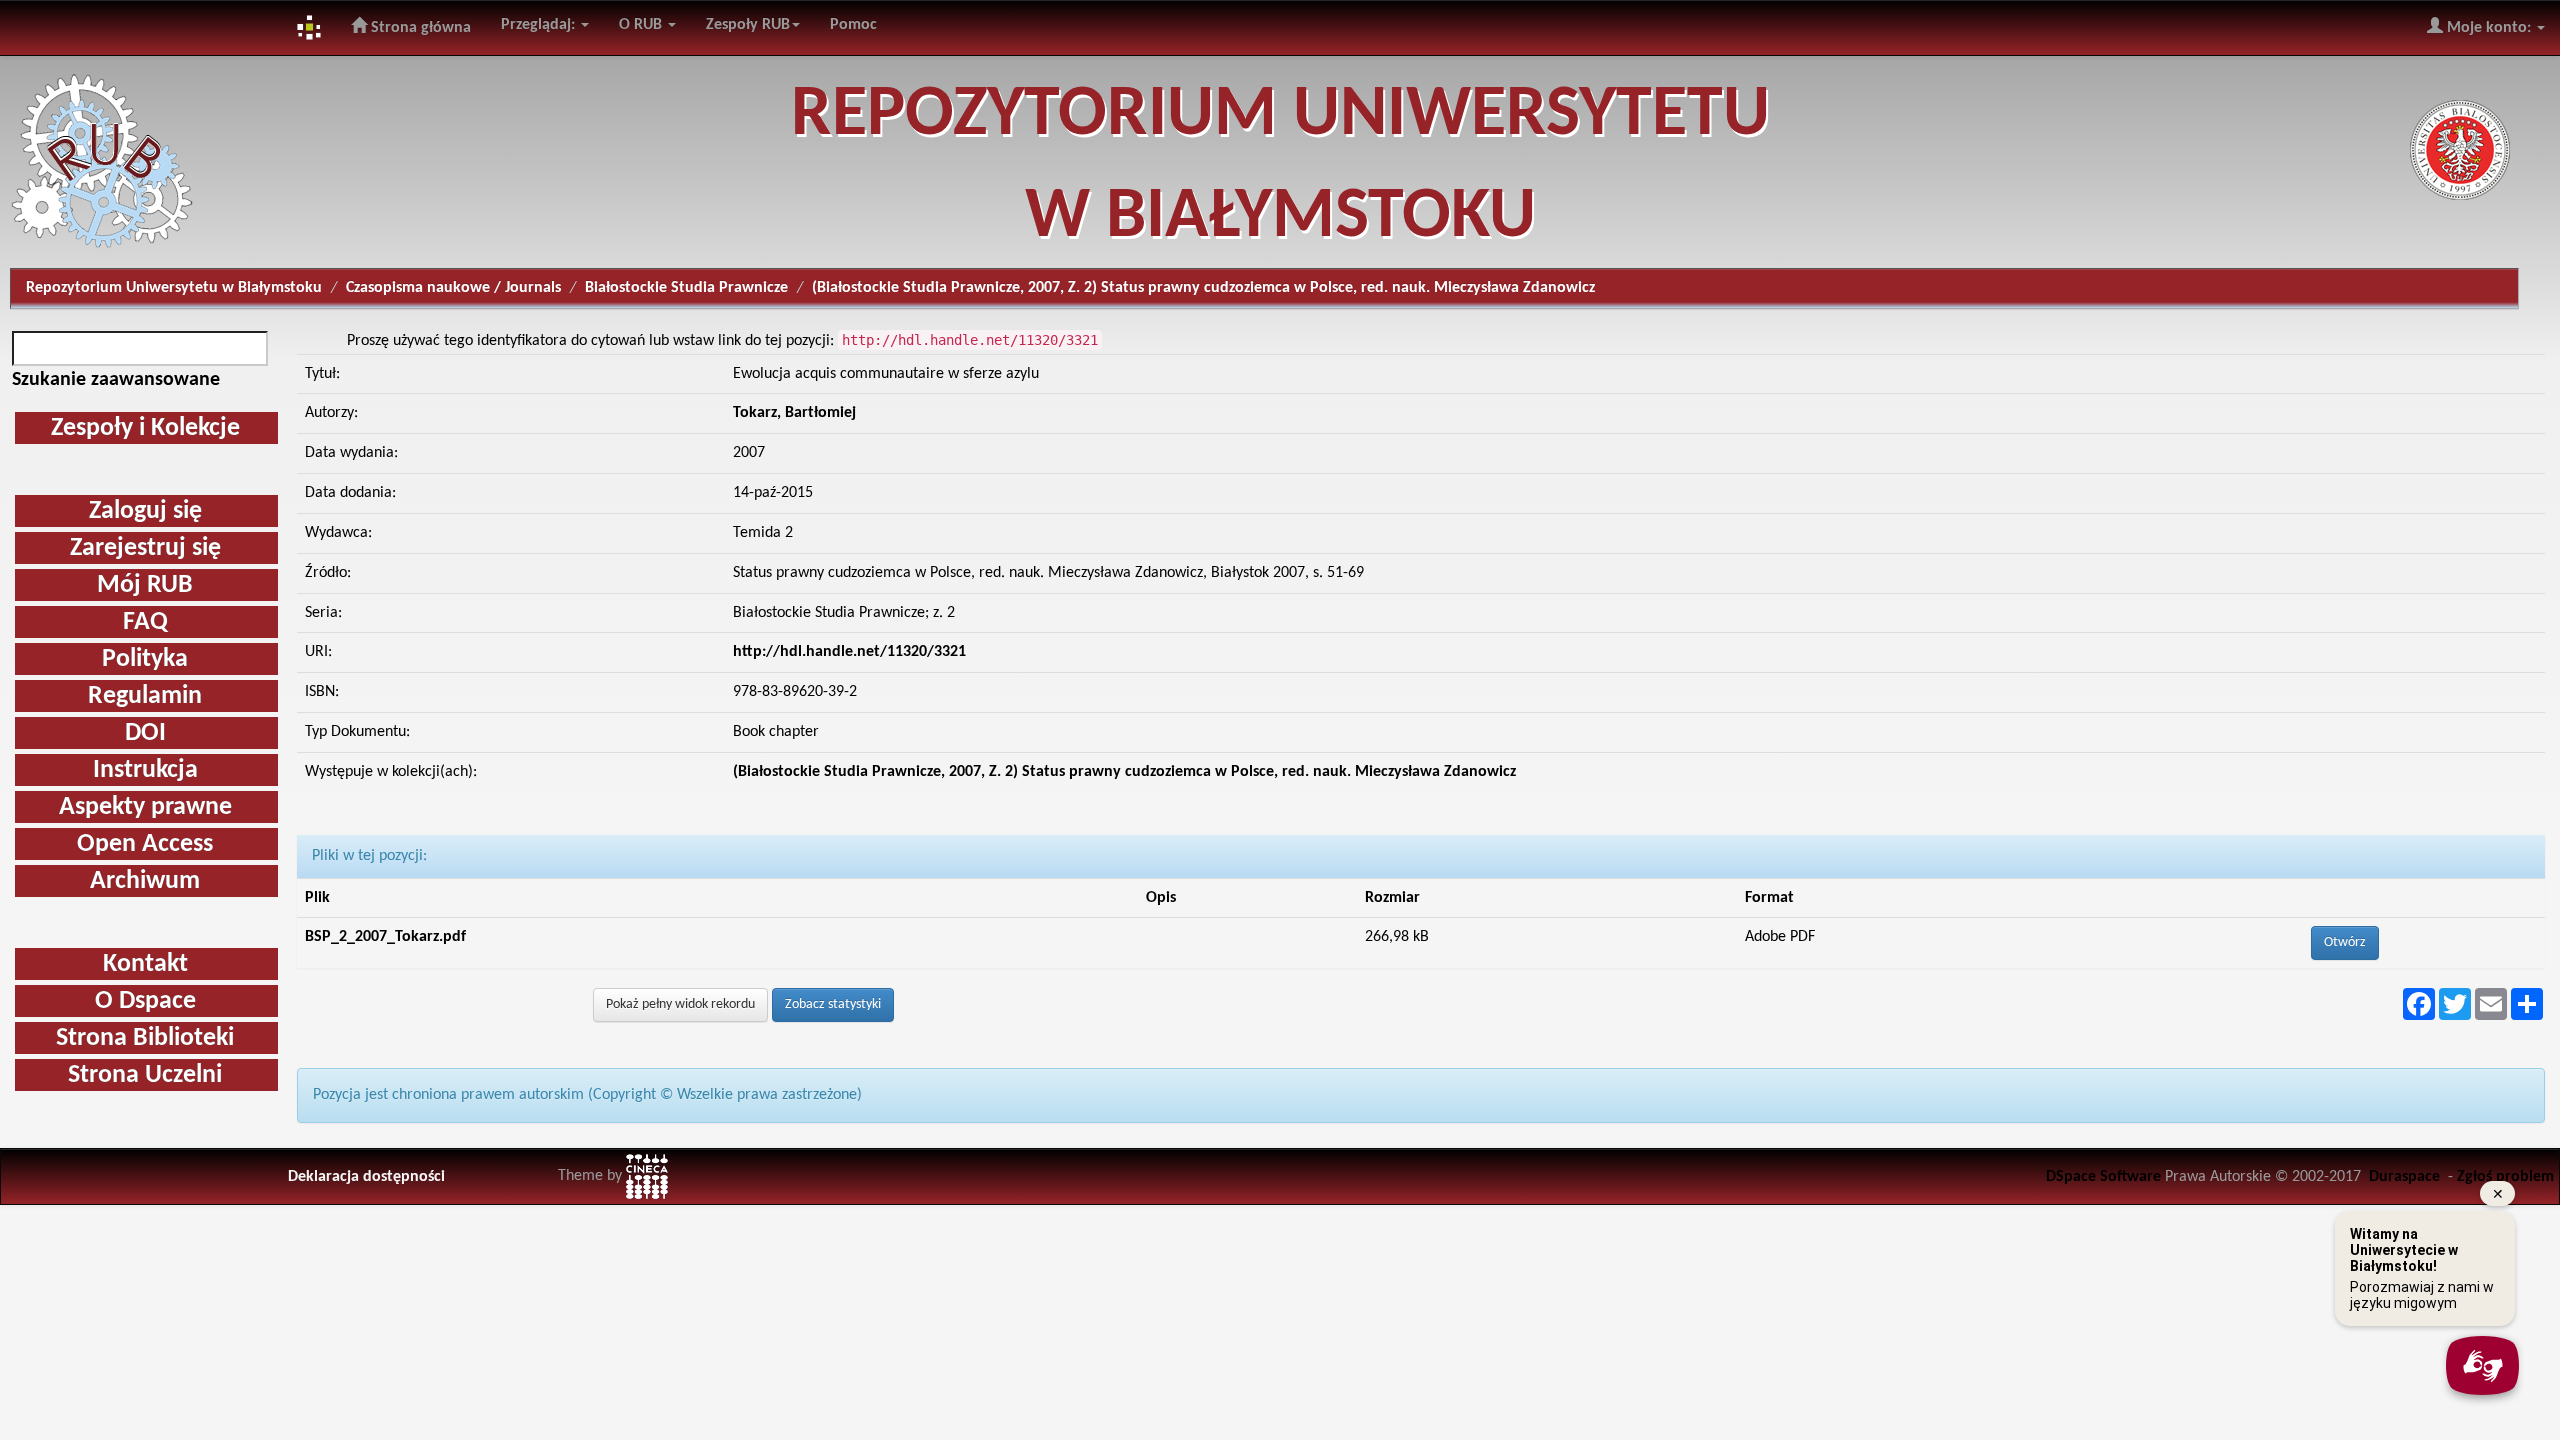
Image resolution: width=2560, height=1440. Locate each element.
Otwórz (2345, 942)
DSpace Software (2103, 1177)
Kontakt (145, 964)
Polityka (145, 659)
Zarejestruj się (145, 548)
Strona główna (419, 28)
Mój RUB (145, 585)
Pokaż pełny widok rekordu (680, 1004)
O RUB (642, 25)
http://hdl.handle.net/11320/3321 (849, 652)
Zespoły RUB (748, 25)
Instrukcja (145, 770)
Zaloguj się (145, 511)
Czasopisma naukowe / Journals (453, 288)
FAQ (145, 622)
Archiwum (145, 881)
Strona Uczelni (145, 1075)
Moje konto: (2489, 28)
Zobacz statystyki (833, 1004)
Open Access (145, 844)
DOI (145, 733)
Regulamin (145, 696)
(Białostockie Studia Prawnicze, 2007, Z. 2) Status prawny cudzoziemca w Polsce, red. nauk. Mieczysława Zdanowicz (1124, 772)
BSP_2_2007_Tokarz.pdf (385, 937)
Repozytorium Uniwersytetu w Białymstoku (174, 288)
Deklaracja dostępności (366, 1177)
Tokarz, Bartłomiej (794, 413)
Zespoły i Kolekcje (145, 428)
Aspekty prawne (145, 807)
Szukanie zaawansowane (116, 380)
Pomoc (853, 25)
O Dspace (145, 1001)
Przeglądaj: (540, 25)
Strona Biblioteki (145, 1038)
